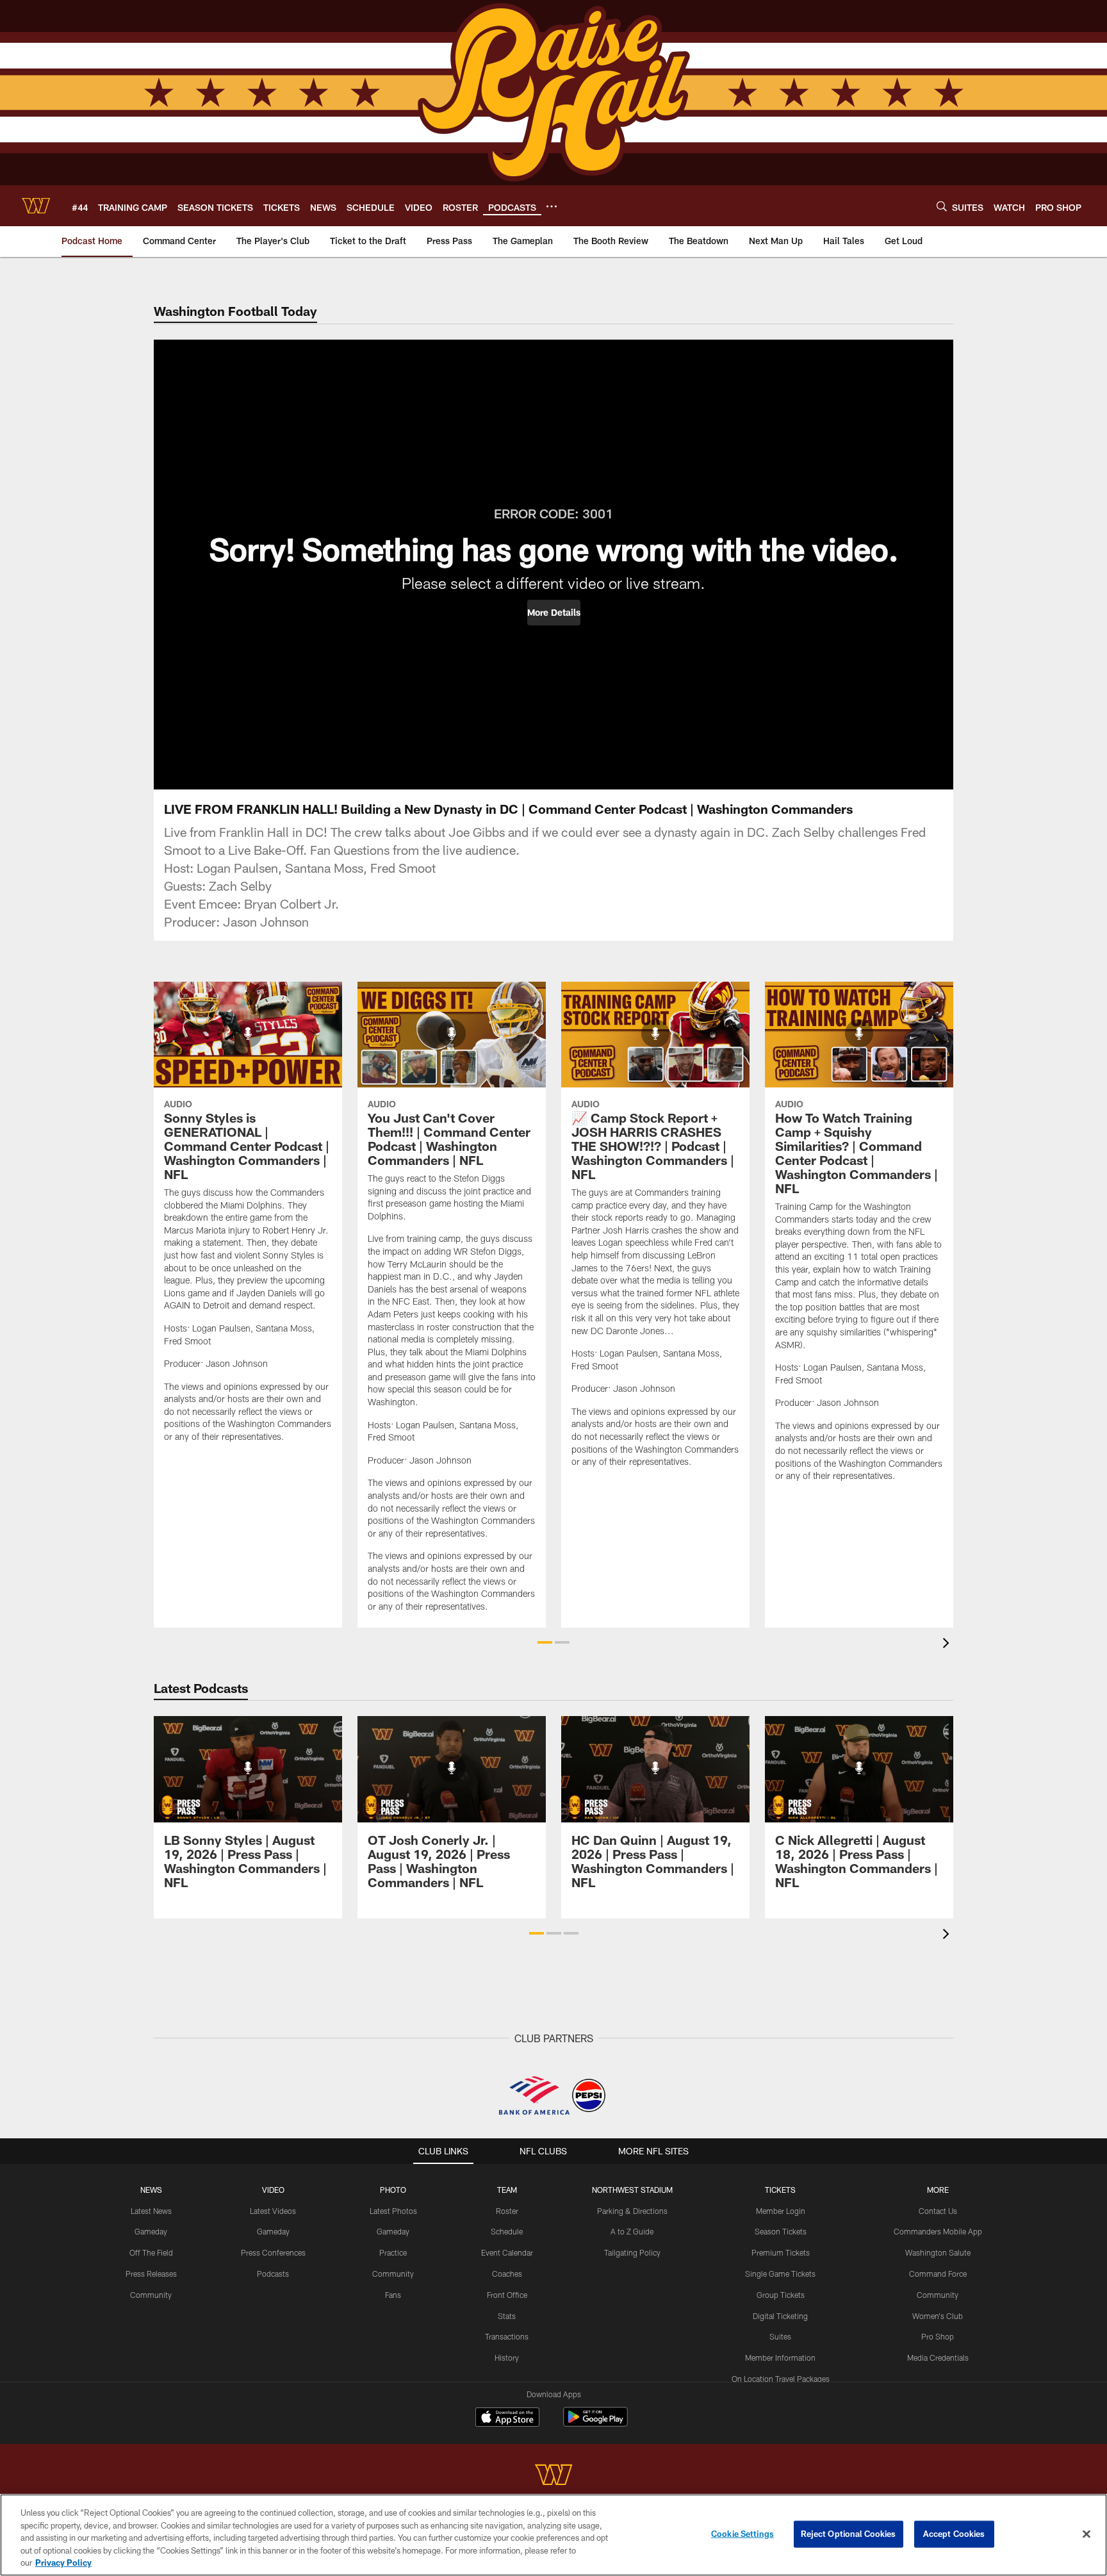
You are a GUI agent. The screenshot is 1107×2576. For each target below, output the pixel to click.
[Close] (1086, 2534)
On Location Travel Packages (781, 2379)
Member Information (780, 2357)
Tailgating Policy (632, 2252)
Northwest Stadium (632, 2190)
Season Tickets (781, 2231)
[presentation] (948, 1645)
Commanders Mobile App (938, 2231)
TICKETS (780, 2190)
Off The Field (151, 2252)
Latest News (151, 2211)
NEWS (151, 2190)
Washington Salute (938, 2252)
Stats (507, 2316)
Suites (780, 2336)
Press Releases (151, 2274)
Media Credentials (938, 2357)
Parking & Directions (632, 2211)
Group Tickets (781, 2295)
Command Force (938, 2274)
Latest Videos (273, 2211)
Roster (507, 2211)
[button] (554, 613)
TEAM (507, 2190)
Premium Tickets (781, 2252)
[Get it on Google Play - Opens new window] (595, 2423)
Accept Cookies (954, 2534)
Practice (393, 2252)
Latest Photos (393, 2211)
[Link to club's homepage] (36, 206)
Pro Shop (938, 2336)
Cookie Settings (742, 2534)
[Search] (942, 206)
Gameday (151, 2231)
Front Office (507, 2295)
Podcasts (273, 2274)
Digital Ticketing (780, 2316)
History (507, 2357)
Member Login (781, 2211)
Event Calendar (507, 2252)
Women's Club (938, 2316)
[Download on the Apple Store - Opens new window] (507, 2418)
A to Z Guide (632, 2231)
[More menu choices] (552, 206)
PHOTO (393, 2190)
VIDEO (273, 2190)
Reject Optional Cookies (849, 2534)
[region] (553, 2535)
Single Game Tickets (780, 2274)
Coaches (507, 2274)
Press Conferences (273, 2252)
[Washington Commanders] (553, 2476)
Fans (393, 2295)
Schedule (507, 2231)
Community (151, 2295)
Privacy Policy (63, 2563)
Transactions (507, 2336)
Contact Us (938, 2211)
